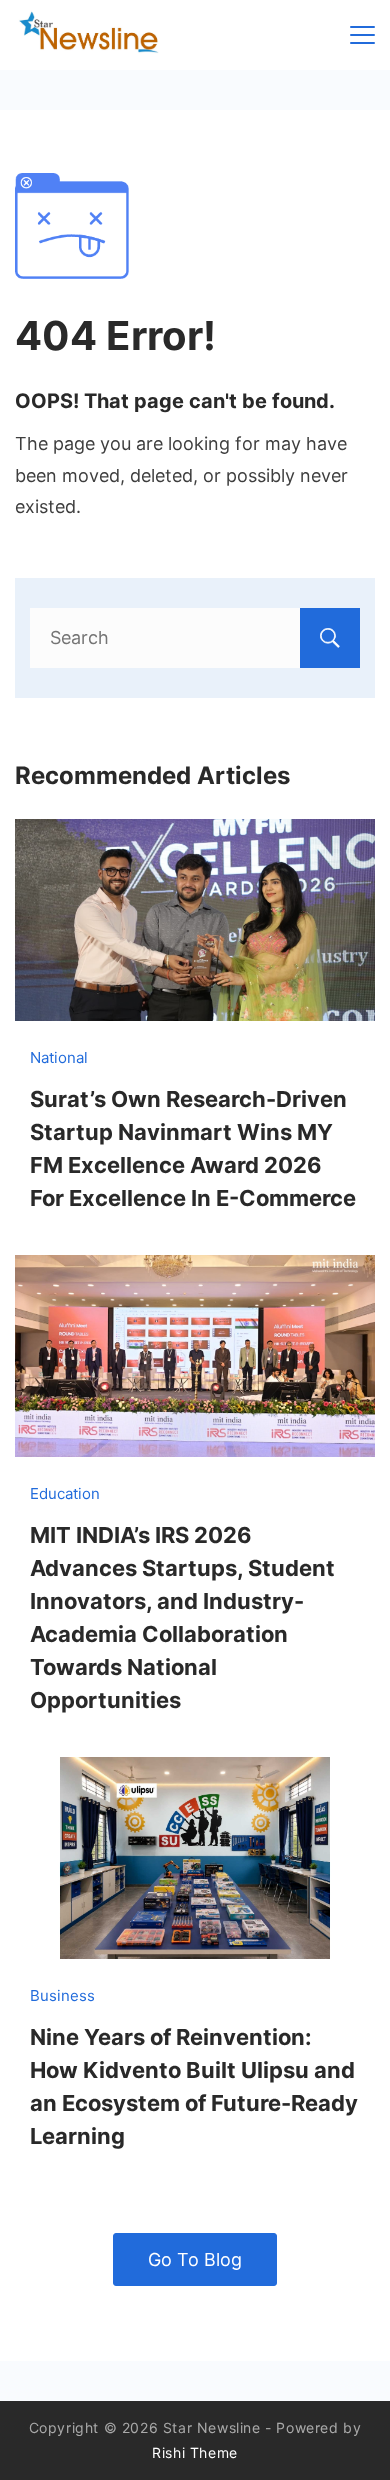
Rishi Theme (195, 2452)
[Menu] (362, 35)
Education (65, 1493)
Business (62, 1995)
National (59, 1057)
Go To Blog (195, 2259)
